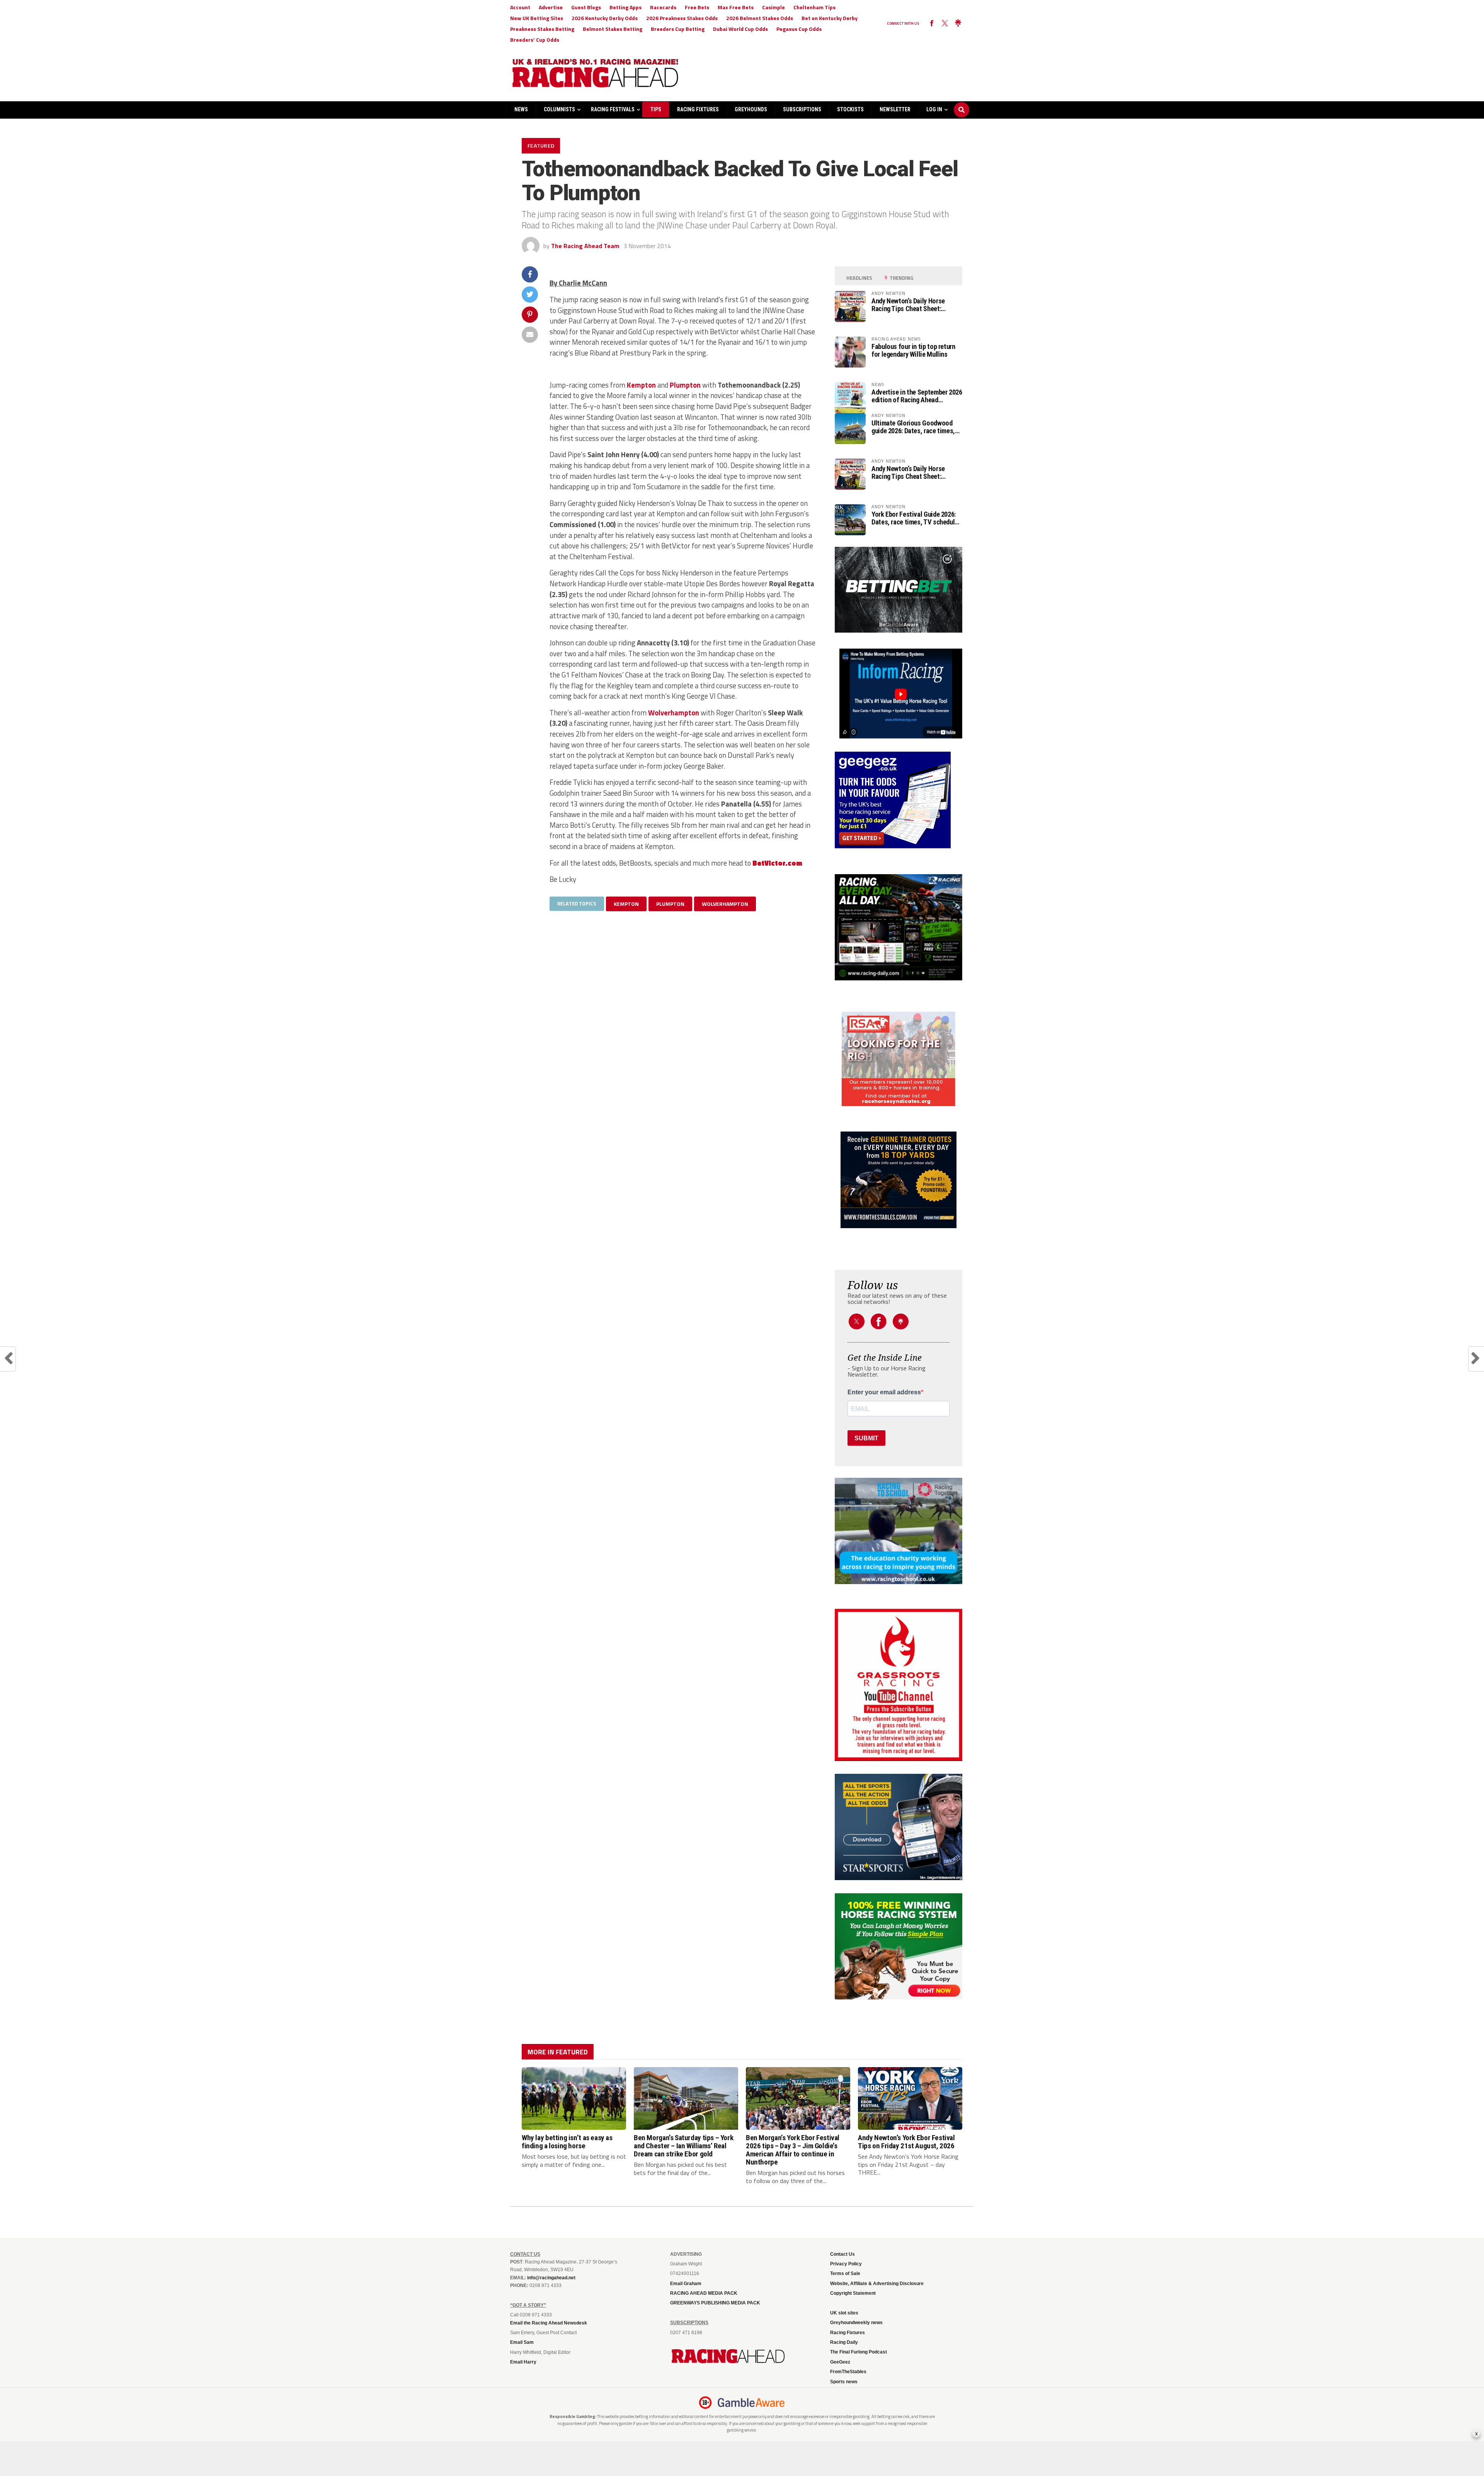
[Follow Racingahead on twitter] (945, 24)
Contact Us (842, 2254)
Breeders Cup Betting (678, 29)
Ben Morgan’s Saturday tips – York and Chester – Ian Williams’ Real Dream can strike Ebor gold (683, 2146)
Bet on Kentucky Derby (830, 18)
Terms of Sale (845, 2273)
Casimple (773, 7)
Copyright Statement (853, 2293)
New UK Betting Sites (537, 18)
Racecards (663, 7)
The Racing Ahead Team (585, 246)
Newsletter (895, 109)
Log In (934, 109)
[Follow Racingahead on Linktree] (958, 24)
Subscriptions (802, 109)
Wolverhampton (674, 713)
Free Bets (697, 7)
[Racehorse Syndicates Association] (899, 1059)
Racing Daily (844, 2342)
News (521, 109)
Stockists (850, 109)
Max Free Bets (736, 7)
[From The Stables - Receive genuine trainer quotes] (899, 1180)
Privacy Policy (846, 2264)
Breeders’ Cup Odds (535, 40)
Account (520, 7)
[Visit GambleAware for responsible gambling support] (751, 2403)
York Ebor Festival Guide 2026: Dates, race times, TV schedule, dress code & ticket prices (916, 518)
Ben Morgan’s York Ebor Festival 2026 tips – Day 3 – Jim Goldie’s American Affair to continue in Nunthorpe (793, 2150)
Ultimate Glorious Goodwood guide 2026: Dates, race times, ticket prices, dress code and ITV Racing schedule (913, 427)
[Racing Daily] (899, 927)
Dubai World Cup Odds (740, 29)
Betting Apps (625, 7)
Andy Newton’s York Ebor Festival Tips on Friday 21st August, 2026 (906, 2142)
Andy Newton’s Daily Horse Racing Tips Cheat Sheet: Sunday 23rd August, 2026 (908, 305)
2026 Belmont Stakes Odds (760, 18)
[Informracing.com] (899, 736)
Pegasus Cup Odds (799, 29)
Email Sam (522, 2342)
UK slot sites (844, 2313)
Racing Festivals (613, 109)
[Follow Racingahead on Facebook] (932, 24)
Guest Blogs (586, 7)
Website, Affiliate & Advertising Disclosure (877, 2284)
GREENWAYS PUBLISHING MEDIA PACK (715, 2303)
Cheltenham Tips (814, 7)
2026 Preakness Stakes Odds (682, 18)
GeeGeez (840, 2362)
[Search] (962, 102)
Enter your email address (884, 1392)
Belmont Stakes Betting (613, 29)
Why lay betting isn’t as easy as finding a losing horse (567, 2142)
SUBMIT (866, 1438)
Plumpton (685, 385)
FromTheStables (848, 2372)
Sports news (844, 2382)
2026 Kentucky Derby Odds (605, 18)
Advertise (551, 7)
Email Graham (686, 2284)
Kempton (641, 385)
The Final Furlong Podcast (859, 2352)
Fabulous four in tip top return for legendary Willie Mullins (913, 351)
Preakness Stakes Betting (542, 29)
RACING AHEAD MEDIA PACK (704, 2293)
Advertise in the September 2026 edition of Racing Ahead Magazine (917, 396)
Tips (656, 109)
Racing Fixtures (698, 109)
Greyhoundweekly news (856, 2323)
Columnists (559, 109)
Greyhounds (751, 109)
